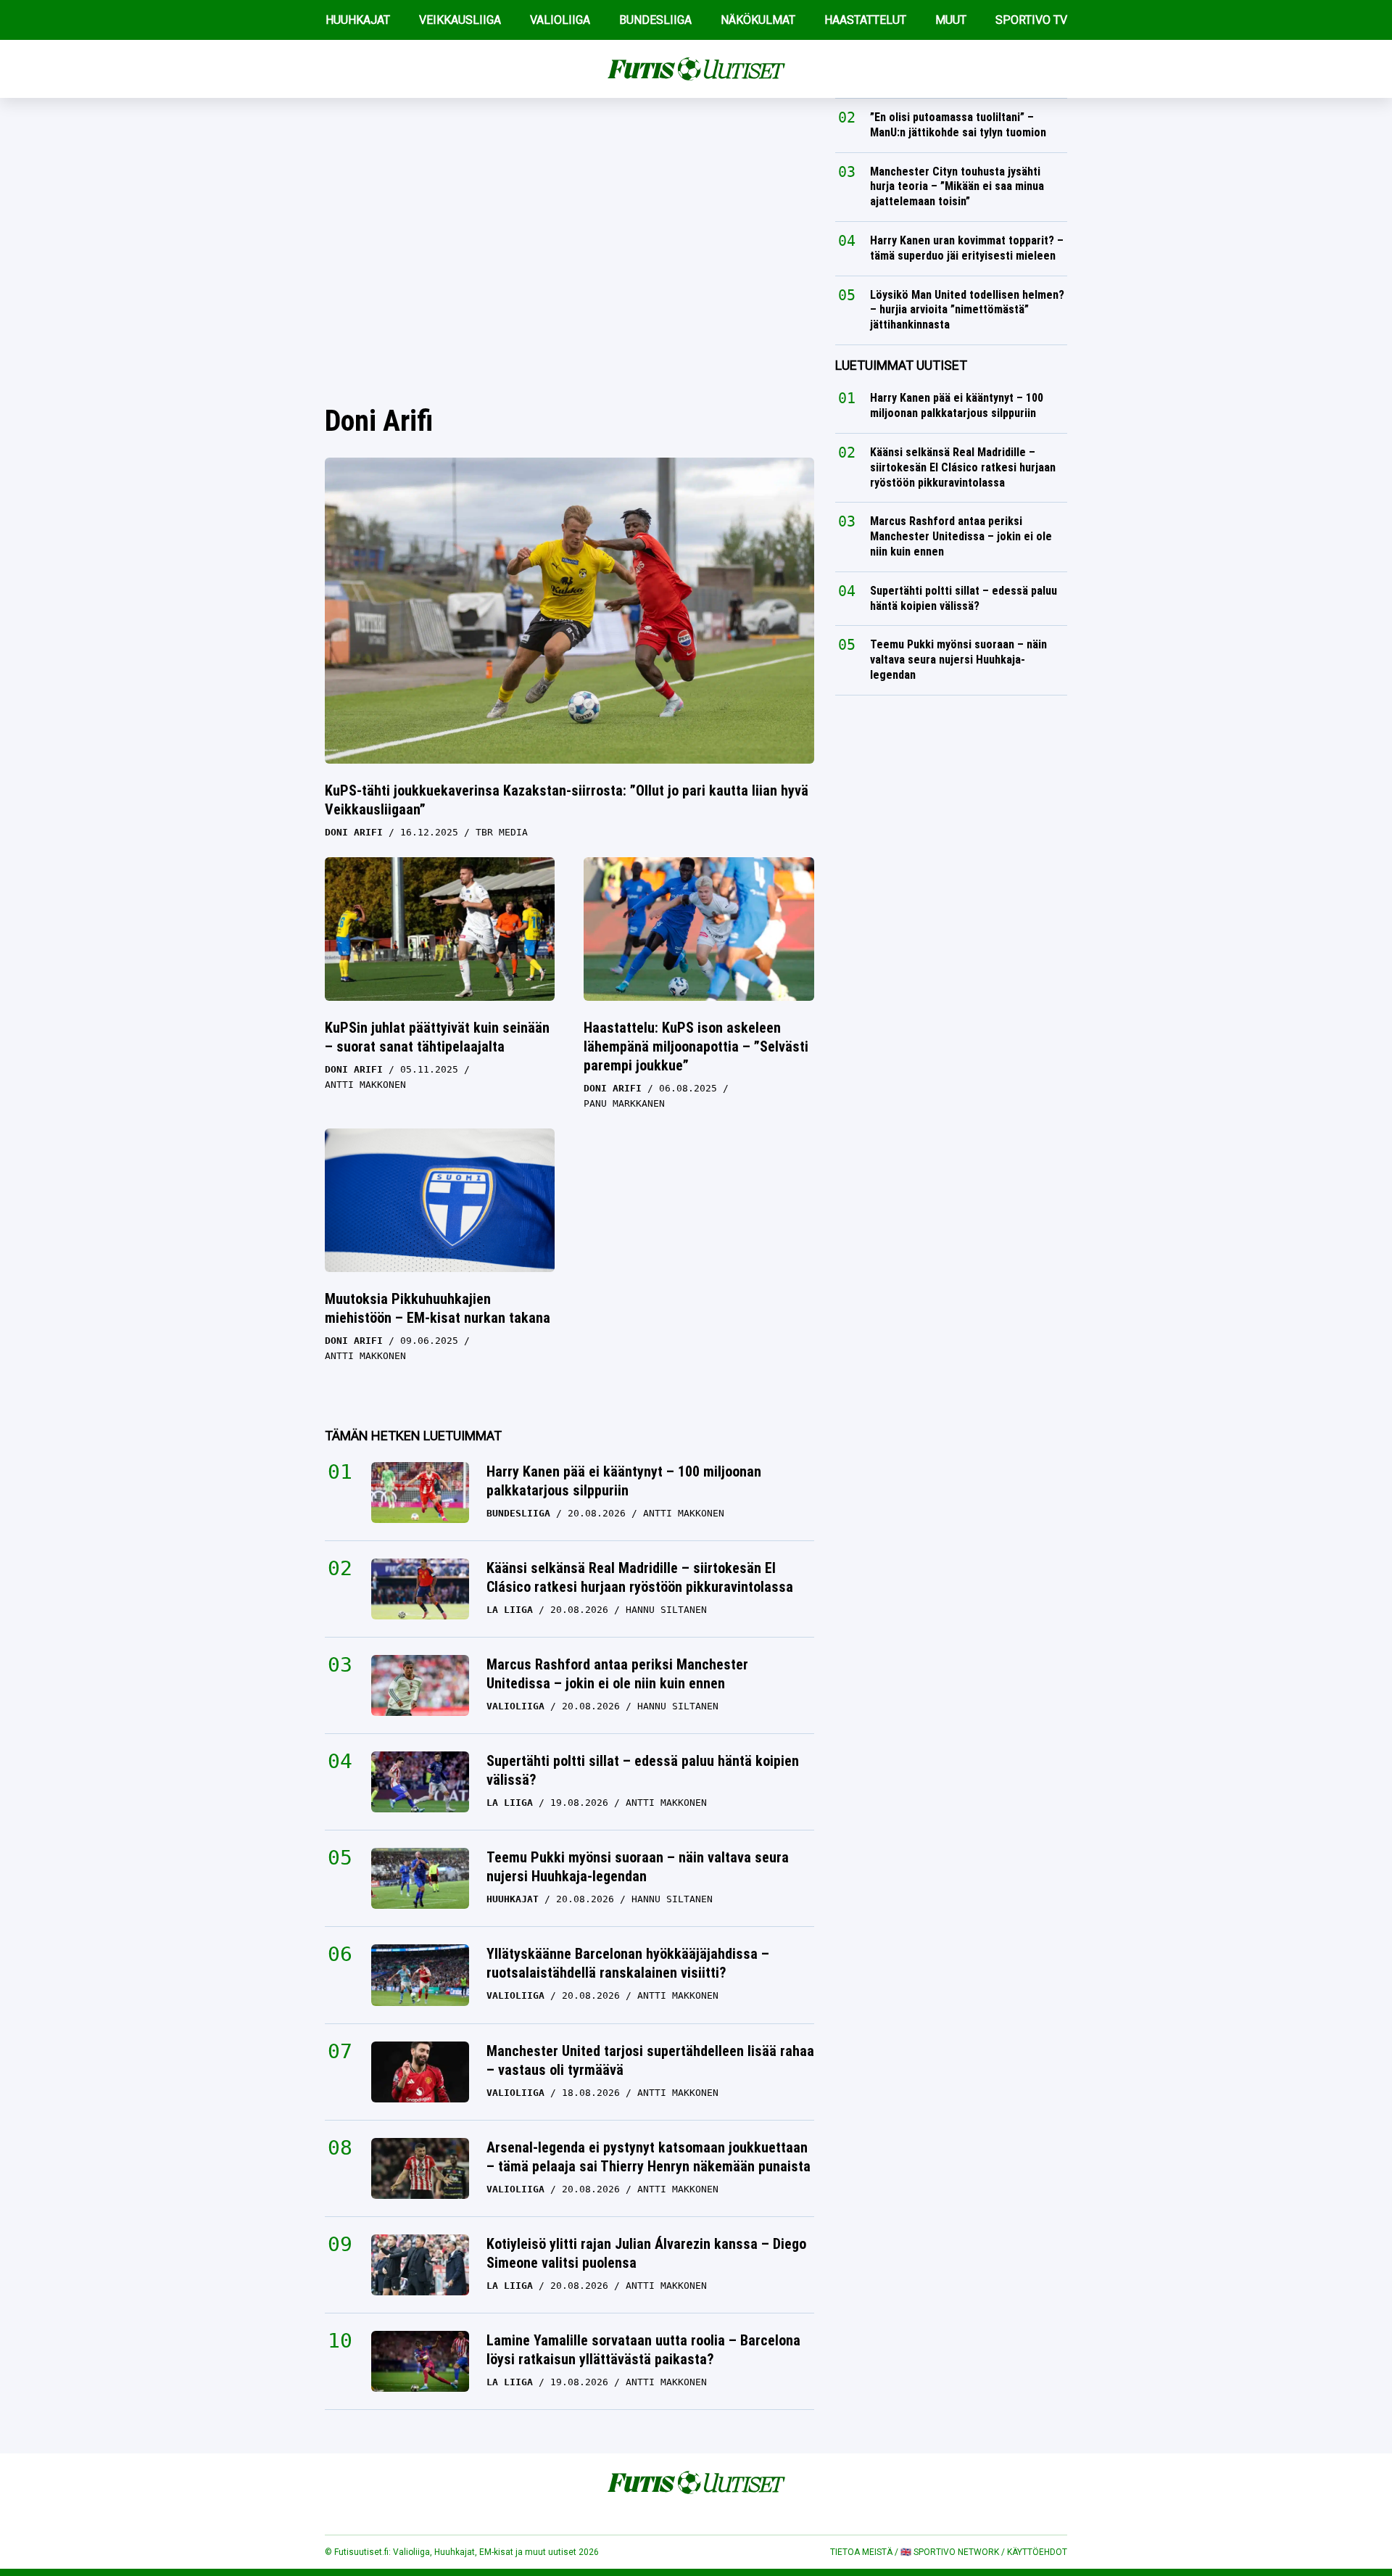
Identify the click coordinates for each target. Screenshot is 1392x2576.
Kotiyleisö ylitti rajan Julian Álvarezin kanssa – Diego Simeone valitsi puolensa (646, 2253)
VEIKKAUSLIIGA (460, 20)
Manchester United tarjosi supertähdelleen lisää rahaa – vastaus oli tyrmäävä (650, 2060)
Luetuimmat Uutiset (901, 365)
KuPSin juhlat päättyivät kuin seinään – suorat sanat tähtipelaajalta (437, 1037)
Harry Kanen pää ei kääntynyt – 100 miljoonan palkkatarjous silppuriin (624, 1481)
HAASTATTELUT (865, 20)
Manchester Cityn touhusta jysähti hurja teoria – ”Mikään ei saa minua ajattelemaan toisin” (957, 187)
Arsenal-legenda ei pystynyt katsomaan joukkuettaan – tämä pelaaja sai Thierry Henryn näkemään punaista (649, 2157)
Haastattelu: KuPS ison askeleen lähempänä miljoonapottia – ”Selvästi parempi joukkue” (696, 1046)
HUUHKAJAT (358, 20)
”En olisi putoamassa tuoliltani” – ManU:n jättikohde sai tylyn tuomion (958, 125)
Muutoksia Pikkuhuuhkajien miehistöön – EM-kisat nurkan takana (438, 1308)
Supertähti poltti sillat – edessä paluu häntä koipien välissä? (643, 1770)
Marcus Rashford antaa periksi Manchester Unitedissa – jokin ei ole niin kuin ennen (617, 1674)
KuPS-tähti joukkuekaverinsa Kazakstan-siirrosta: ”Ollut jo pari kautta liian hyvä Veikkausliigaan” (567, 800)
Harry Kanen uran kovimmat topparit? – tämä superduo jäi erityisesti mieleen (967, 248)
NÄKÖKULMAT (758, 20)
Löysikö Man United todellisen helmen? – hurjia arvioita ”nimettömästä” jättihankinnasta (967, 310)
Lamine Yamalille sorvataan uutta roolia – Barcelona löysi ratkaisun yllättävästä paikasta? (643, 2350)
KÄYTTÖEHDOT (1037, 2552)
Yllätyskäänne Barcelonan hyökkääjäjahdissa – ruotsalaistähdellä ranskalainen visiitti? (628, 1963)
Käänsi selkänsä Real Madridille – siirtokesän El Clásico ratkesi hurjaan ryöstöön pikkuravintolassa (640, 1577)
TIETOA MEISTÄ (861, 2552)
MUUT (951, 20)
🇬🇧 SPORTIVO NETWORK (950, 2552)
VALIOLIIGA (560, 20)
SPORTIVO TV (1031, 20)
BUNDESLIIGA (655, 20)
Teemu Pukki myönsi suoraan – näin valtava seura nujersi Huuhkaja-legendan (638, 1867)
